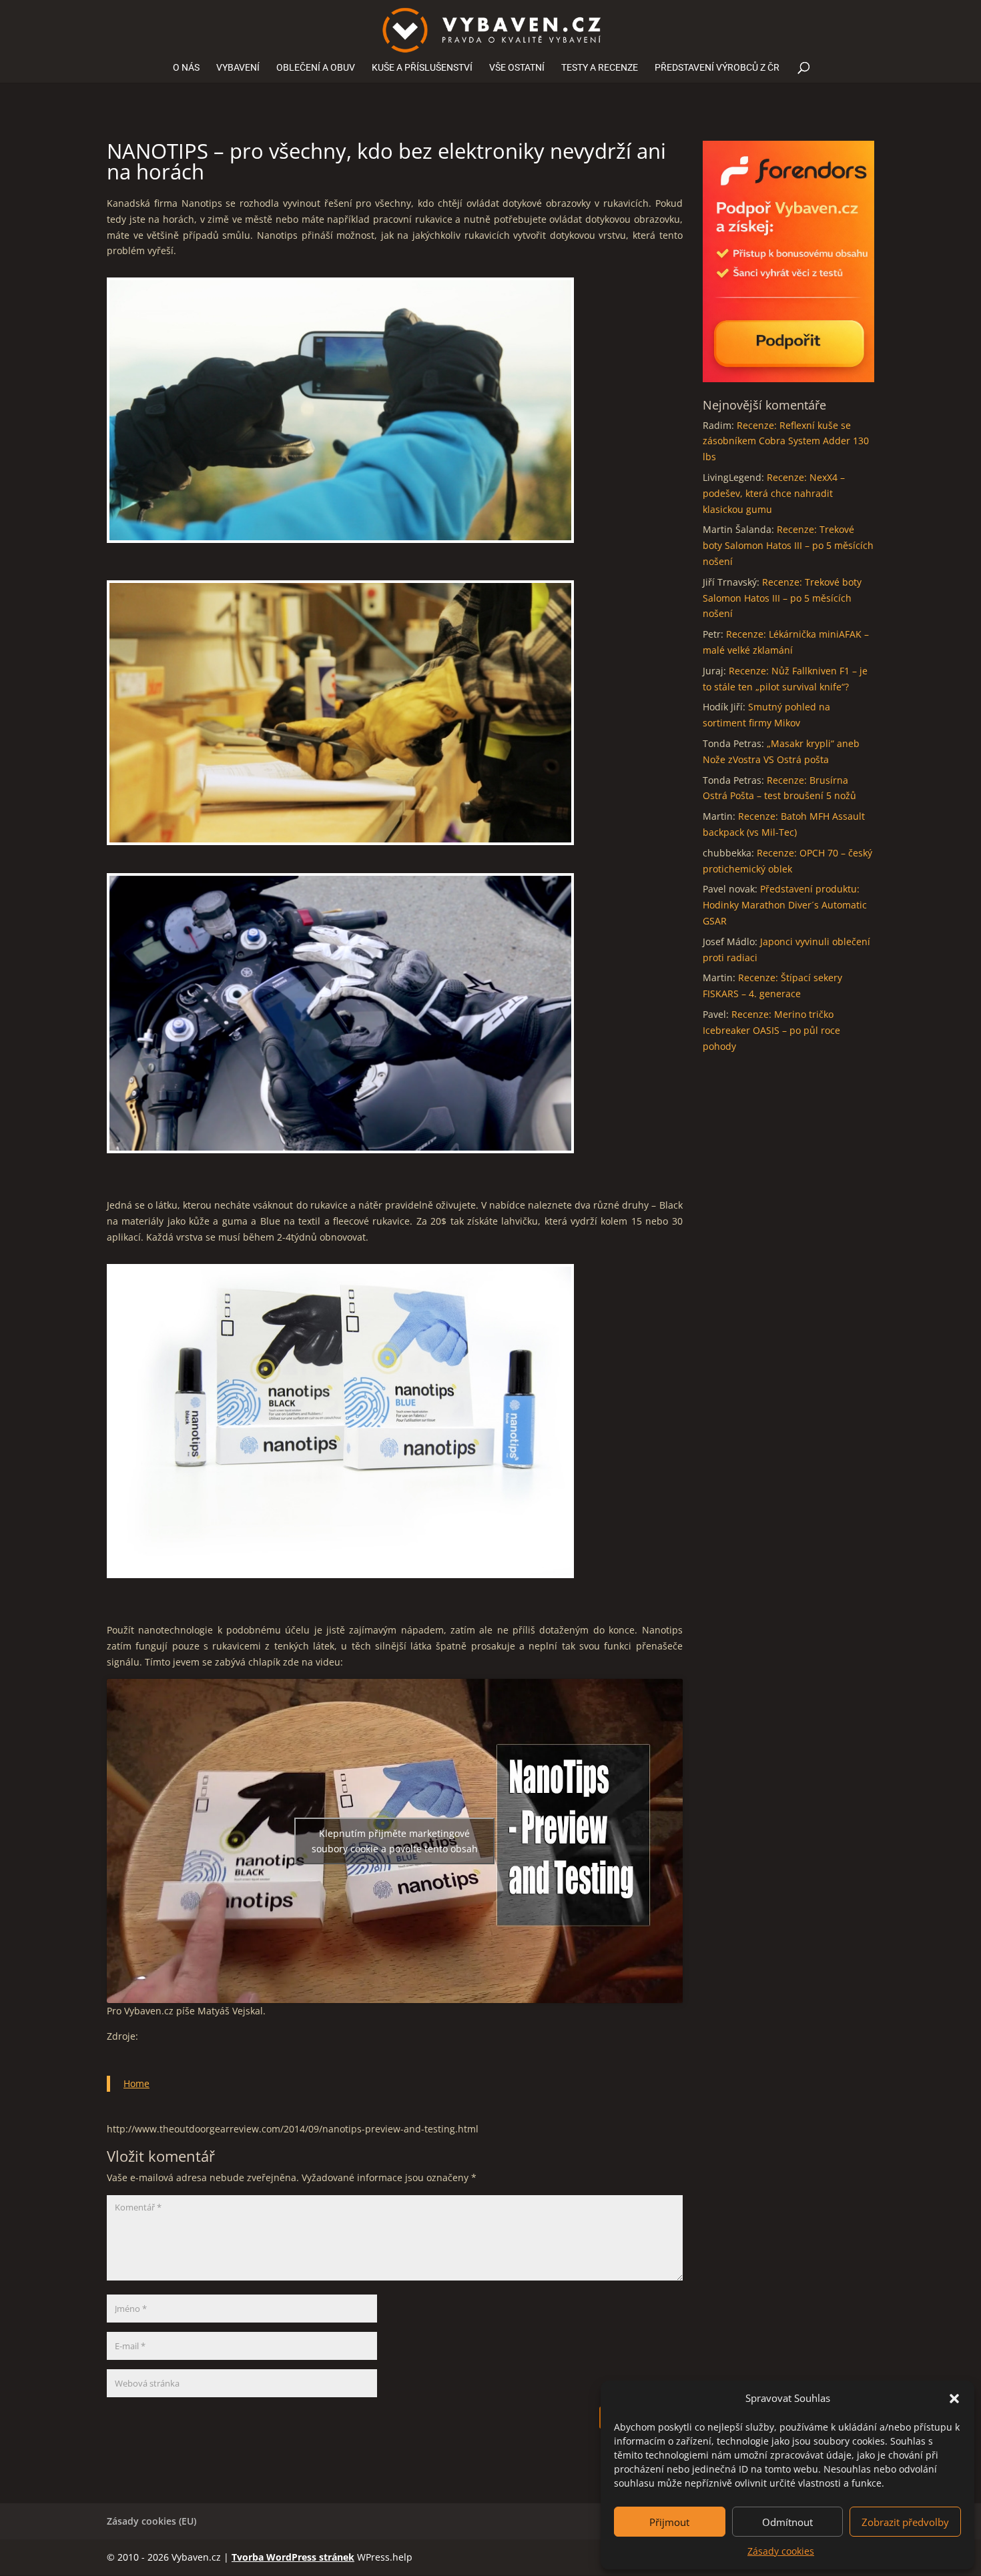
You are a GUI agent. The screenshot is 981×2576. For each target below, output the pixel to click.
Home (136, 2083)
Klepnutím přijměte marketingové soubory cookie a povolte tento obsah (395, 1841)
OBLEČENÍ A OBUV (316, 68)
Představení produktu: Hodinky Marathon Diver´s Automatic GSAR (785, 905)
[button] (954, 2399)
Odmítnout (787, 2522)
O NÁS (186, 68)
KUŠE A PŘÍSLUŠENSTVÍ (422, 68)
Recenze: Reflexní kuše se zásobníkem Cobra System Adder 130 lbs (786, 441)
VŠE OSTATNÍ (517, 68)
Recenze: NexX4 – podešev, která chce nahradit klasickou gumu (774, 493)
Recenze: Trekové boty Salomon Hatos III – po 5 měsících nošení (788, 545)
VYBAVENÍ (238, 68)
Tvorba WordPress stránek (293, 2557)
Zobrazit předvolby (905, 2522)
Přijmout (669, 2522)
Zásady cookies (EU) (151, 2521)
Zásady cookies (781, 2551)
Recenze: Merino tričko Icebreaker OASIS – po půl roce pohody (771, 1030)
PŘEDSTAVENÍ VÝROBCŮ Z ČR (717, 68)
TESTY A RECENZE (600, 68)
